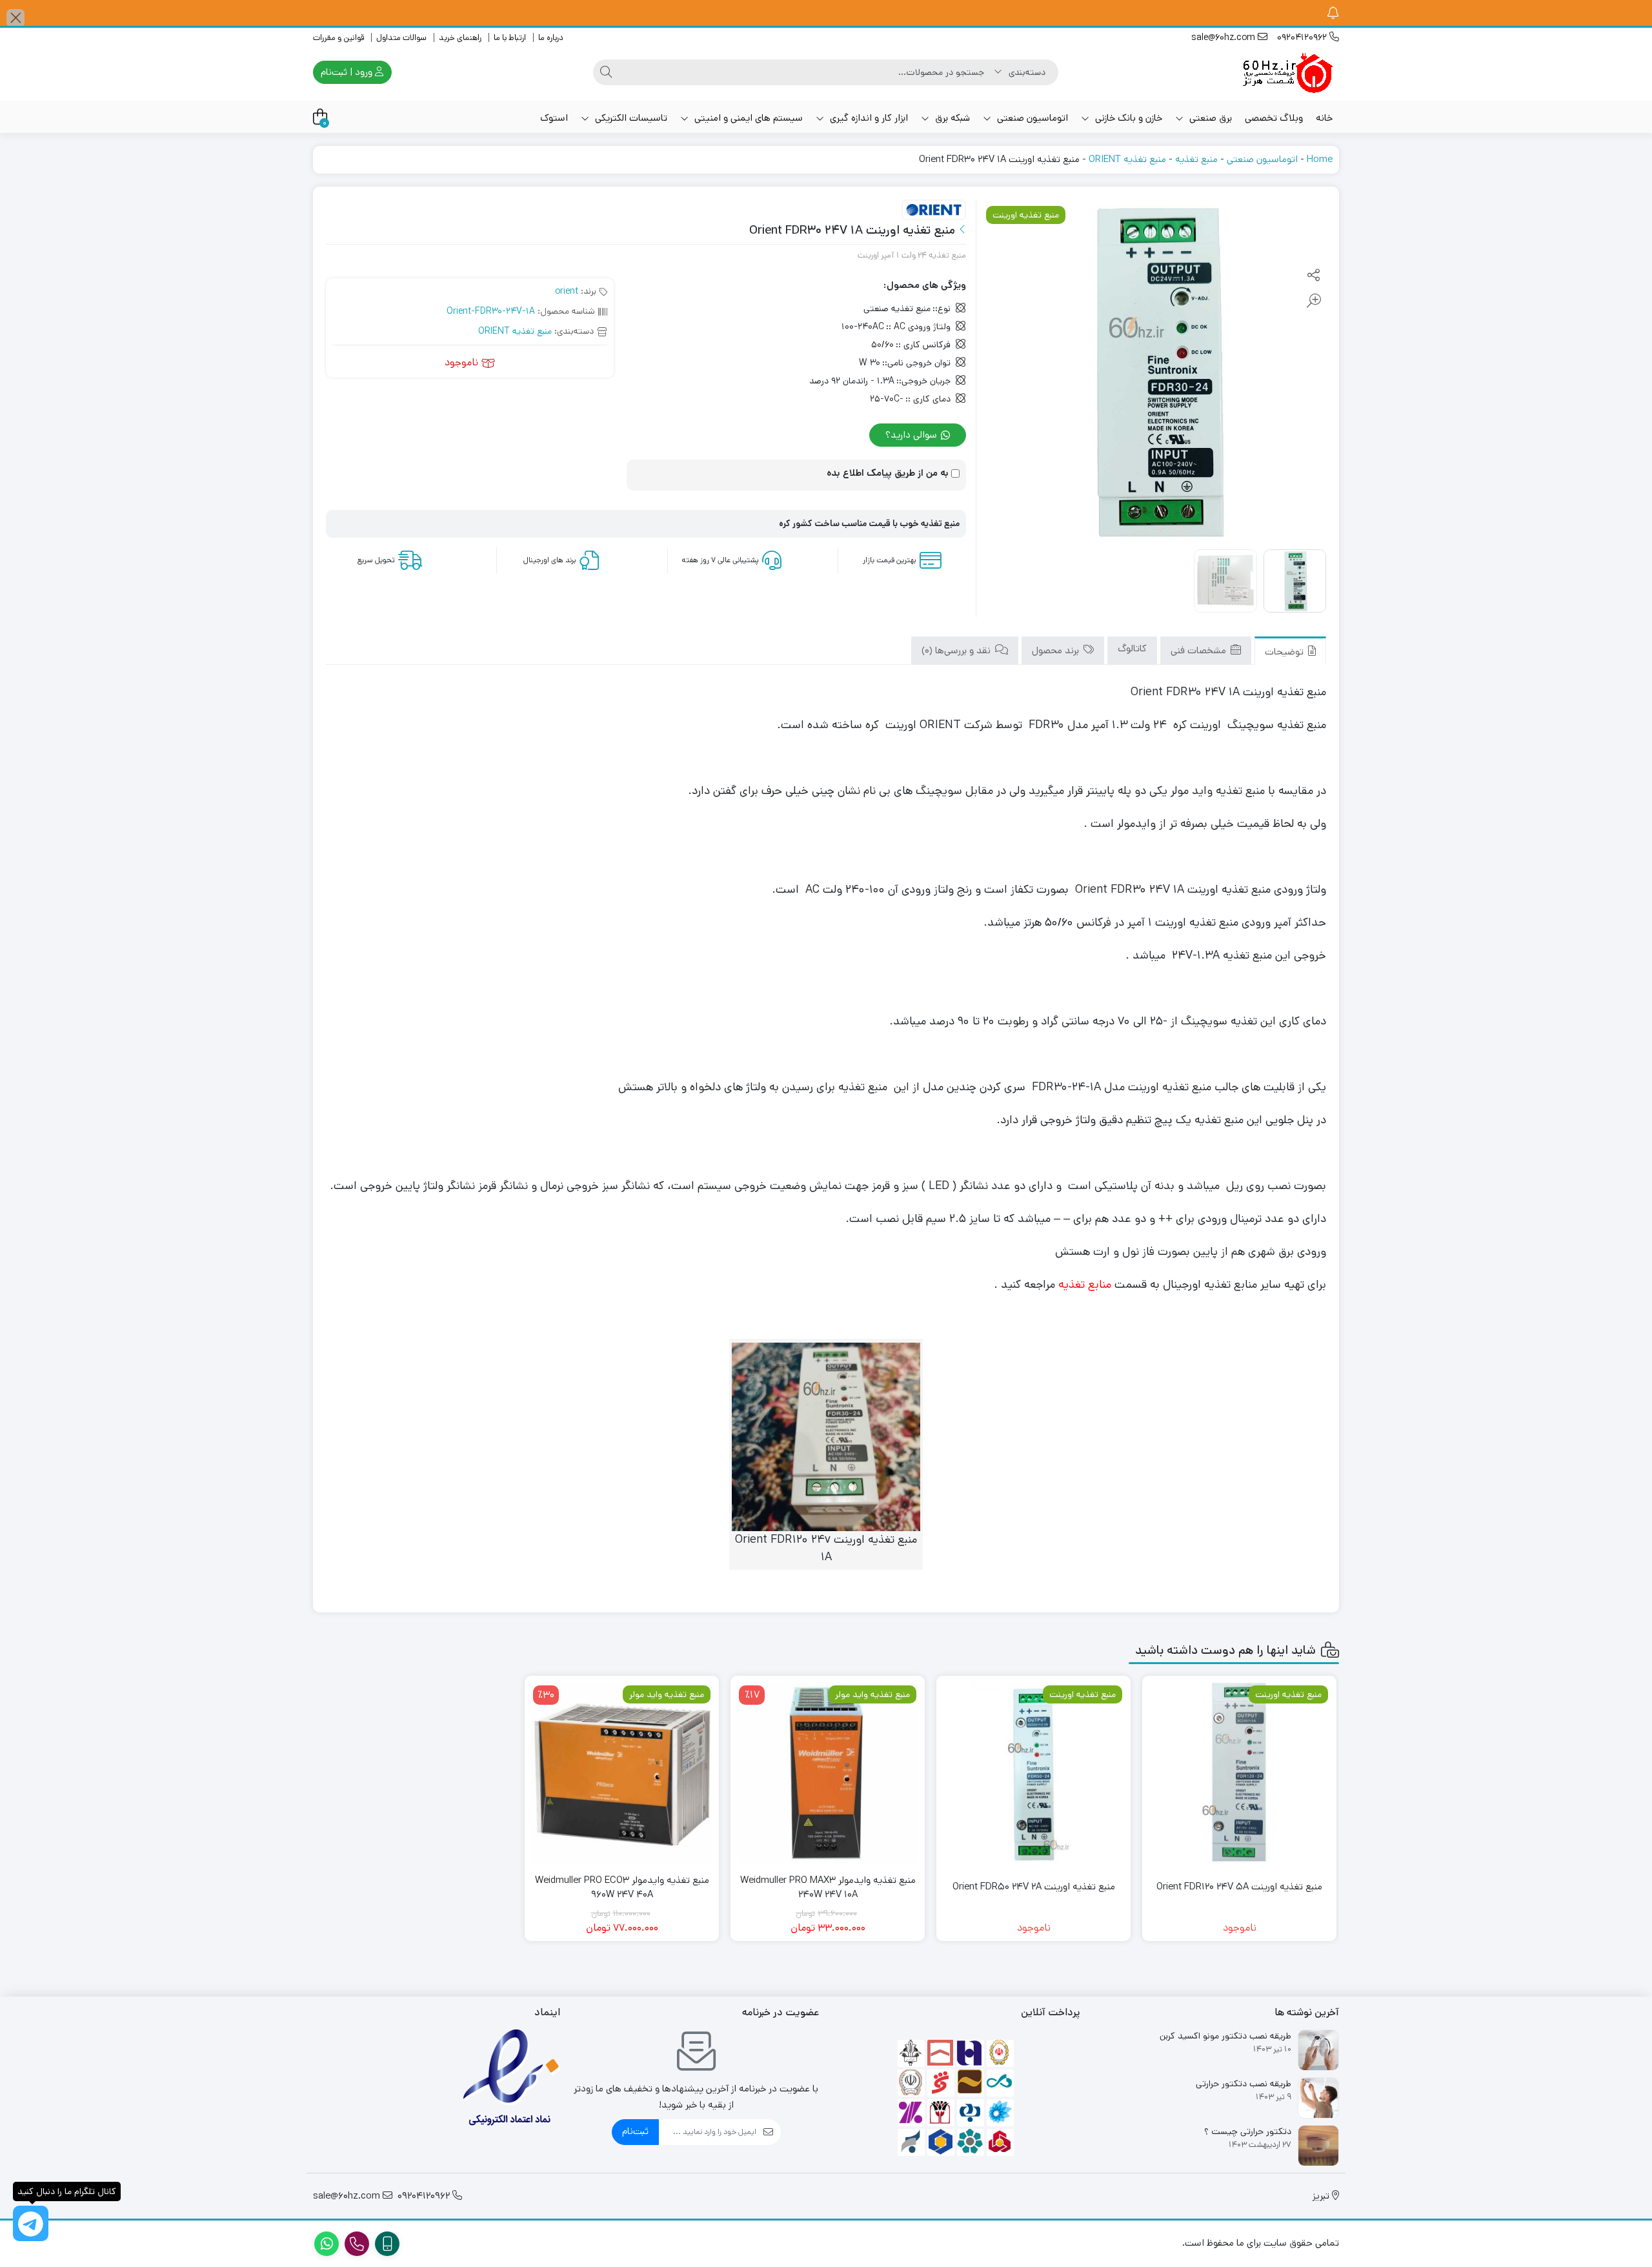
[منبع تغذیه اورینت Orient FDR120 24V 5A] (1239, 1773)
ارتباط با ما (510, 38)
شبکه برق (951, 118)
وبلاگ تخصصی (1274, 118)
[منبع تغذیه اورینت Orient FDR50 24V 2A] (1033, 1773)
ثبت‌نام (635, 2131)
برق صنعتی (1209, 118)
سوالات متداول (401, 38)
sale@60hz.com (1224, 37)
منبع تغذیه (1196, 159)
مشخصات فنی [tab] (1200, 650)
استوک (554, 118)
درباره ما (551, 38)
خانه (1324, 118)
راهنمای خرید (460, 38)
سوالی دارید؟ (912, 435)
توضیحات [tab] (1285, 652)
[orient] (934, 210)
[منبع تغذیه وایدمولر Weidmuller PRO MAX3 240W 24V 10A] (828, 1773)
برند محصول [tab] (1057, 650)
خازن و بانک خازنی (1127, 118)
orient (567, 291)
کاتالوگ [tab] (1132, 648)
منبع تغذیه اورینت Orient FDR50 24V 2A (1034, 1886)
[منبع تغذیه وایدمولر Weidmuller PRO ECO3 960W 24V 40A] (622, 1773)
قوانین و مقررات (338, 38)
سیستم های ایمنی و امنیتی (747, 118)
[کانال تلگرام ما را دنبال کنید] (31, 2223)
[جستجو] (606, 72)
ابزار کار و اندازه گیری (868, 118)
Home (1320, 159)
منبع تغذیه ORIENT (1127, 159)
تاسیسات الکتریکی (630, 118)
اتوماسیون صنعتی (1031, 118)
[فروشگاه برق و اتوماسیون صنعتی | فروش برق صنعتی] (1287, 72)
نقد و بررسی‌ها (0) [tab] (957, 650)
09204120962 (1303, 37)
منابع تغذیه (1085, 1285)
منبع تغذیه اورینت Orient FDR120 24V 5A (1239, 1886)
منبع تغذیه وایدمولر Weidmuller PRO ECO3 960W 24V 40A (622, 1887)
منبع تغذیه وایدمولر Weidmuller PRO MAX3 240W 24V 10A (828, 1887)
